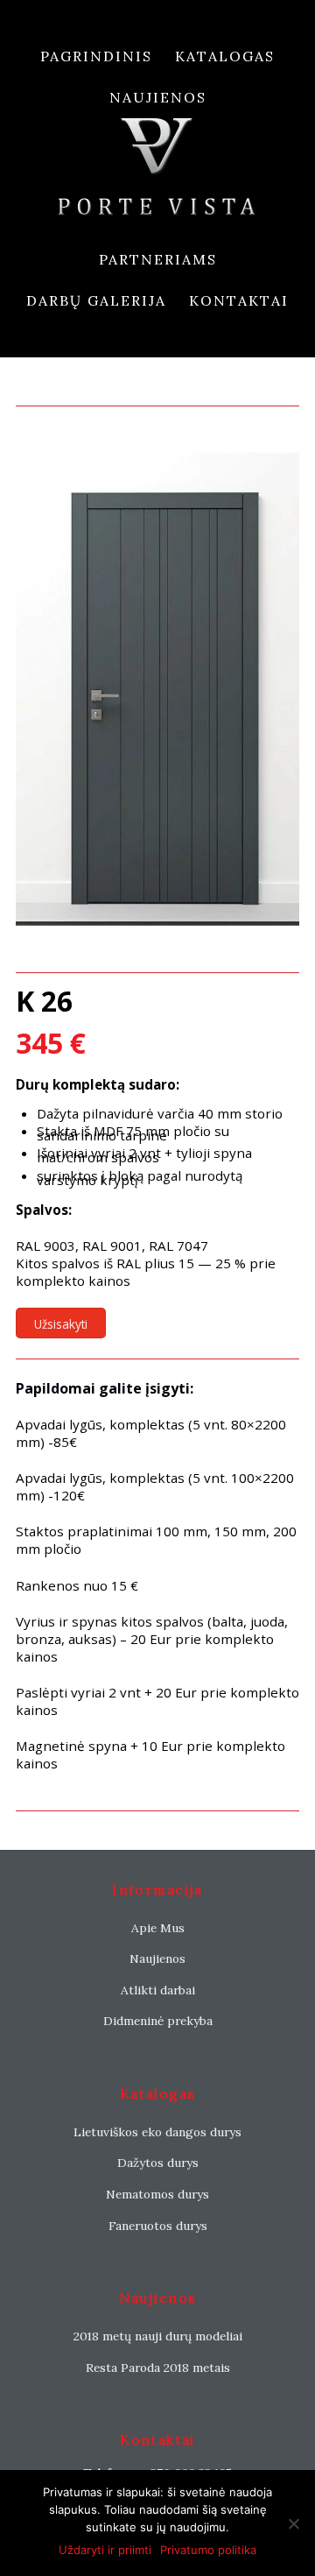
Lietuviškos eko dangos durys (157, 2132)
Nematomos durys (157, 2194)
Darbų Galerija (96, 300)
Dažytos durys (158, 2163)
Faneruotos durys (158, 2226)
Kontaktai (239, 300)
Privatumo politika (208, 2550)
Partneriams (158, 259)
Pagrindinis (96, 56)
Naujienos (158, 97)
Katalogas (225, 56)
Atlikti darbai (158, 1990)
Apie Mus (158, 1928)
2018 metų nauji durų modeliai (158, 2336)
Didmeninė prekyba (158, 2021)
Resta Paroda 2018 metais (158, 2368)
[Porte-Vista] (157, 178)
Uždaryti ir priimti (105, 2550)
